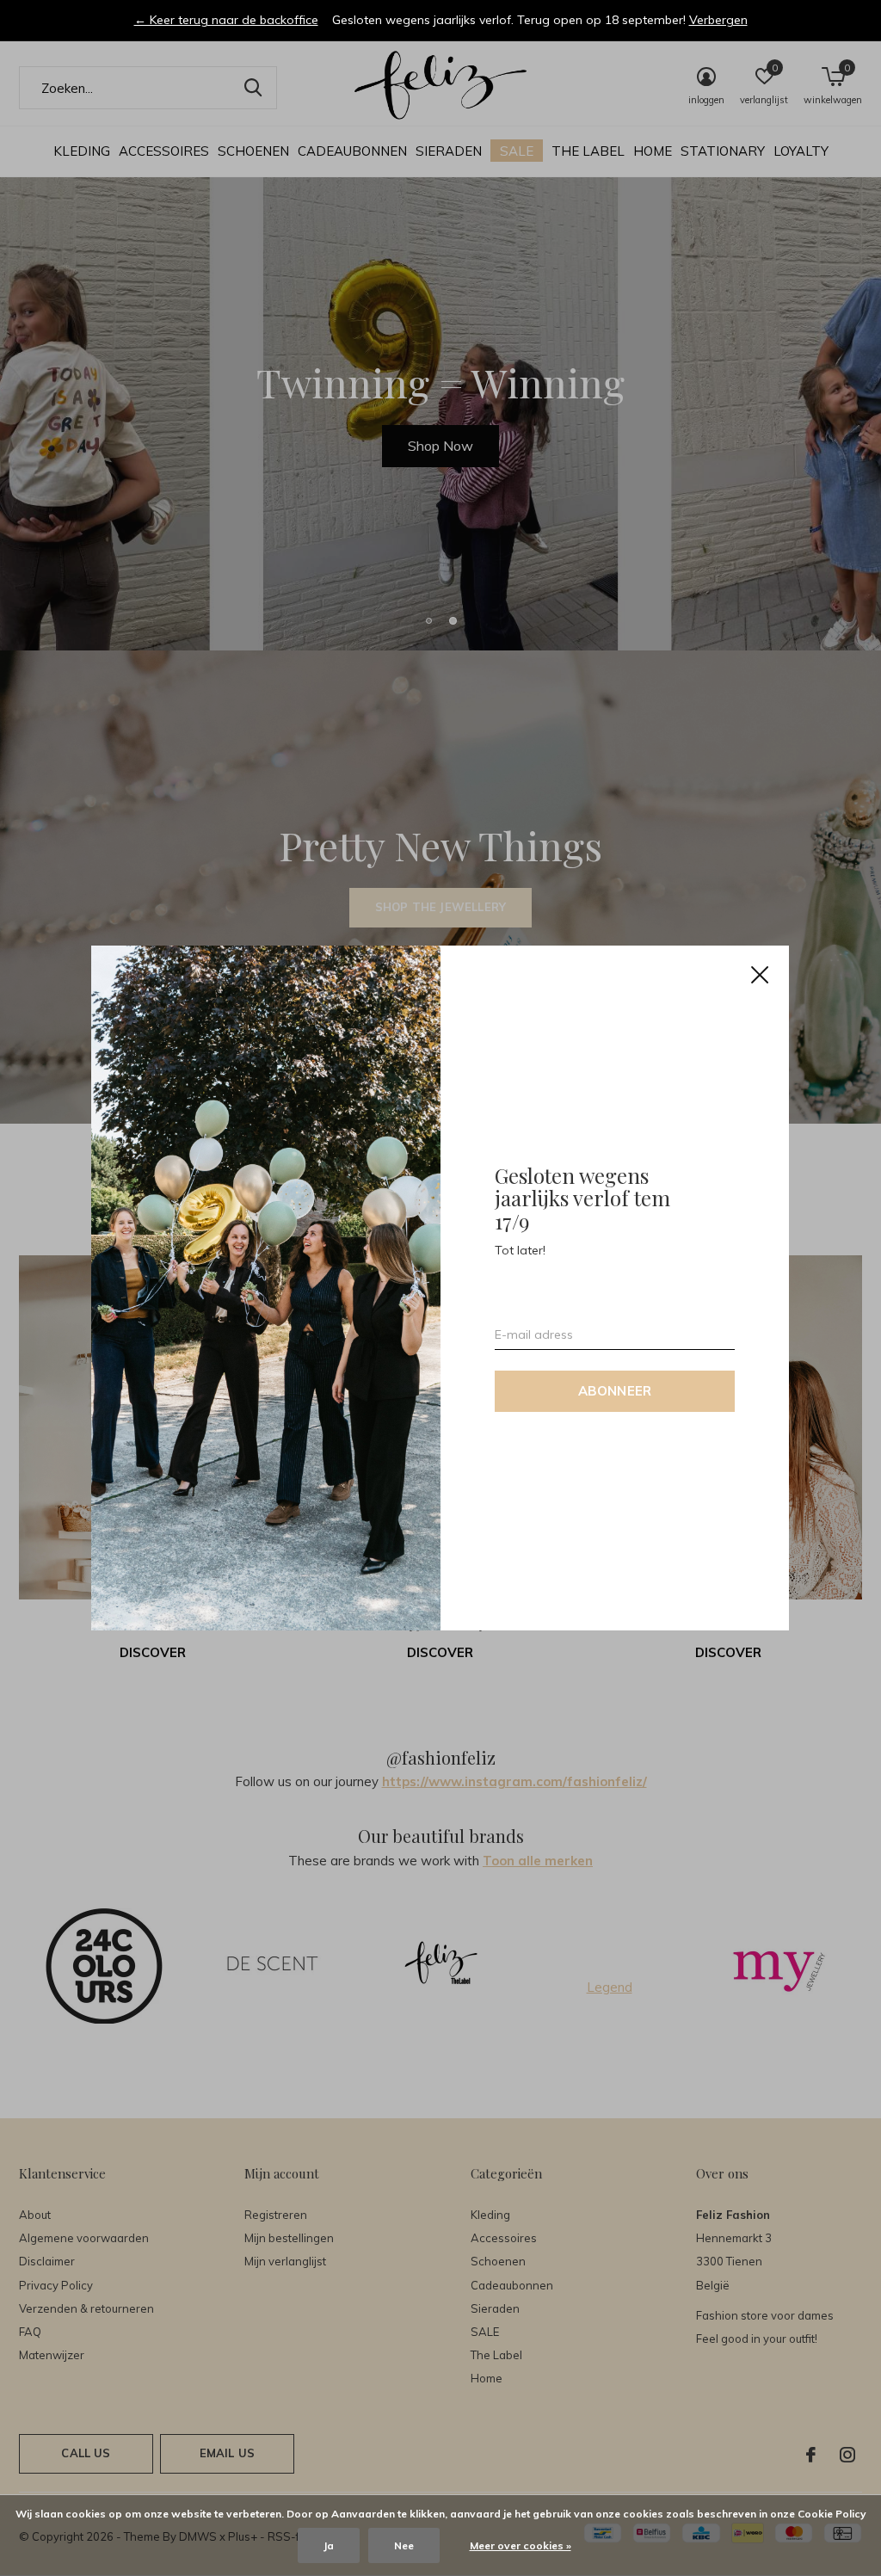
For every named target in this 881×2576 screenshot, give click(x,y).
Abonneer (615, 1391)
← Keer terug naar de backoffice (226, 20)
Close (761, 975)
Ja (329, 2545)
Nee (404, 2545)
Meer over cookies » (521, 2545)
